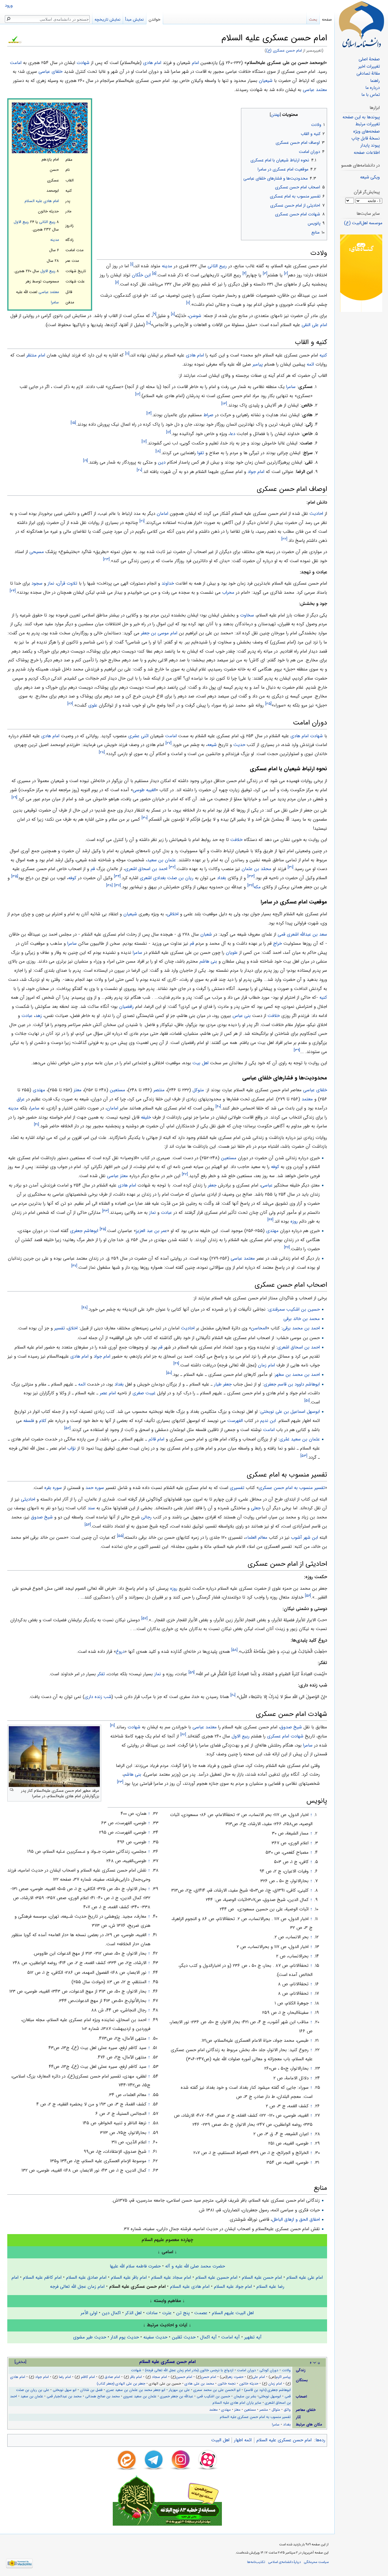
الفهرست (235, 1421)
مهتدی (272, 1231)
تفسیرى (237, 1488)
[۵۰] (169, 1373)
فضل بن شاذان (91, 2390)
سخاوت (247, 615)
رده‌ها (320, 2440)
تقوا (201, 453)
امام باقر (136, 2377)
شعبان (206, 934)
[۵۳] (304, 1456)
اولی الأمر (89, 2313)
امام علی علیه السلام (305, 2277)
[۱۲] (138, 394)
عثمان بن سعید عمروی (140, 2396)
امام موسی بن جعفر (159, 633)
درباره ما (373, 88)
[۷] (188, 303)
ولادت (286, 2370)
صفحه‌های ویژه (366, 132)
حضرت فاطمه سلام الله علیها (135, 2266)
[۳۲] (172, 868)
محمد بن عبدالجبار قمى (64, 2396)
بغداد (222, 878)
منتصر (159, 1090)
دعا (232, 434)
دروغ (120, 1652)
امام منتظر (36, 355)
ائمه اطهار (243, 2440)
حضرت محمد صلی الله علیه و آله (195, 2266)
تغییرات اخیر (369, 67)
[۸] (173, 314)
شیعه (212, 745)
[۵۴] (88, 1525)
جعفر (212, 1185)
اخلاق (73, 1328)
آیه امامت (231, 2337)
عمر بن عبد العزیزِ (151, 1231)
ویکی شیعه (370, 177)
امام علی (259, 2377)
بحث (313, 20)
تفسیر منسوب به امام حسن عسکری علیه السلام (255, 2417)
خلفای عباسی (50, 72)
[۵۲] (67, 1428)
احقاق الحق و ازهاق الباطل (296, 2220)
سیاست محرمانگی (316, 2562)
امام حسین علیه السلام (216, 2277)
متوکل (198, 1090)
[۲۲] (284, 539)
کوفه (72, 878)
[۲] (286, 273)
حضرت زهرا (235, 2377)
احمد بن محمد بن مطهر (297, 1375)
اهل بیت (201, 1063)
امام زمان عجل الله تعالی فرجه (77, 2287)
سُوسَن (195, 316)
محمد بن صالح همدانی (102, 2396)
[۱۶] (169, 432)
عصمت (201, 2313)
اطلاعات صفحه (367, 153)
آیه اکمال (208, 2337)
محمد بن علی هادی (199, 2384)
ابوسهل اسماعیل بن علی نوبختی (290, 1412)
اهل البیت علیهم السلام (233, 2313)
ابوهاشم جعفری (84, 1231)
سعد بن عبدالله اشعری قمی (302, 934)
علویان (232, 953)
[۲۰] (139, 470)
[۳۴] (117, 876)
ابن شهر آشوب (304, 1538)
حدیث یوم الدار (125, 2337)
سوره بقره (53, 1488)
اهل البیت (220, 2440)
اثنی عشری (138, 736)
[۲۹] (14, 797)
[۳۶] (251, 885)
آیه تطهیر (253, 2337)
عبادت (27, 1016)
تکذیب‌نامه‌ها (256, 2562)
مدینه (55, 240)
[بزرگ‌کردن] (12, 1790)
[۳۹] (297, 1050)
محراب (228, 593)
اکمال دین (111, 2313)
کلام (43, 1421)
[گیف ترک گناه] (361, 273)
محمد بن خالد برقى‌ (302, 1319)
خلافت (236, 840)
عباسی (267, 1185)
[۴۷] (74, 1266)
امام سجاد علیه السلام (171, 2277)
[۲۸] (102, 752)
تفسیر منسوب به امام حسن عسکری (292, 1488)
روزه (294, 1221)
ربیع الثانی (47, 222)
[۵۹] (192, 1672)
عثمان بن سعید (161, 860)
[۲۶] (70, 704)
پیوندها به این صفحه (361, 117)
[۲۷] (169, 743)
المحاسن (259, 1328)
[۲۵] (268, 704)
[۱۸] (158, 451)
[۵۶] (308, 1596)
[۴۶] (287, 1247)
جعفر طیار (223, 1384)
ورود (9, 6)
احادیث (316, 514)
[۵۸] (234, 1650)
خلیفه (146, 1117)
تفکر (101, 1674)
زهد (38, 1016)
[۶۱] (112, 1725)
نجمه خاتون (227, 2384)
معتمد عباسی (315, 90)
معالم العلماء (256, 1538)
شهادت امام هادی (307, 736)
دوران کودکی (269, 2370)
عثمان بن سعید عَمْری (300, 1439)
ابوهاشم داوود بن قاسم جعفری (292, 1384)
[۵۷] (144, 1618)
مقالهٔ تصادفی (368, 74)
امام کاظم (88, 2377)
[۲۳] (106, 559)
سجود (37, 583)
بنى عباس (242, 1016)
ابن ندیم (268, 1421)
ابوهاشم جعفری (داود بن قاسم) (267, 2390)
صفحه (327, 20)
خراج (278, 944)
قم (93, 869)
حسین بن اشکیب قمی (213, 2396)
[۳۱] (291, 868)
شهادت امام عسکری (285, 1736)
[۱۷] (144, 442)
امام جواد (256, 472)
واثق (287, 2410)
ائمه (310, 364)
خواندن (154, 20)
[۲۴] (13, 591)
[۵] (154, 273)
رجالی (146, 1517)
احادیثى (28, 1499)
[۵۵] (120, 1536)
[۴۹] (176, 1364)
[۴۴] (270, 1220)
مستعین (117, 1090)
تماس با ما (371, 95)
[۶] (117, 283)
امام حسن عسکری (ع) (284, 51)
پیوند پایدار (370, 145)
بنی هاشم (208, 961)
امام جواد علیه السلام (233, 2287)
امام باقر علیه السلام (129, 2277)
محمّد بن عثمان (256, 869)
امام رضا (65, 2377)
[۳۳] (251, 876)
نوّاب (72, 1448)
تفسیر (60, 1328)
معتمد (307, 1099)
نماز (51, 583)
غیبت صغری (144, 1393)
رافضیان (126, 1007)
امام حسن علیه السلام (262, 2277)
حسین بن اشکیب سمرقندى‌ (294, 1309)
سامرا (55, 302)
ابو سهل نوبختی (65, 2390)
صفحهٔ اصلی (369, 59)
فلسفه (29, 1421)
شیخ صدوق (42, 1517)
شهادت (83, 63)
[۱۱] (127, 354)
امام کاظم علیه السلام (42, 2277)
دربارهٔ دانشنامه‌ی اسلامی (284, 2562)
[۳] (265, 273)
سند (91, 1508)
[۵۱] (307, 1401)
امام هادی (152, 63)
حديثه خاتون (249, 2384)
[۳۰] (145, 818)
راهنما (375, 81)
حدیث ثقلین (184, 2337)
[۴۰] (218, 1107)
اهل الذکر (133, 2313)
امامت (16, 63)
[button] (322, 113)
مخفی (20, 2362)
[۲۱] (142, 521)
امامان (162, 514)
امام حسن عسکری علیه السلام (284, 2440)
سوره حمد (95, 1488)
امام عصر (108, 1393)
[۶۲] (183, 1735)
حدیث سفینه (155, 2337)
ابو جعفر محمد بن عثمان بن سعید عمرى (136, 2390)
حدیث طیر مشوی (90, 2337)
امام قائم (156, 1439)
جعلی (256, 1508)
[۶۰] (233, 1695)
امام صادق (112, 2377)
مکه (257, 887)
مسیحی (37, 552)
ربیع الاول (21, 222)
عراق (21, 1099)
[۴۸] (85, 1308)
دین (162, 462)
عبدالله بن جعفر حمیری (177, 2396)
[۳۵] (15, 876)
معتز (78, 1090)
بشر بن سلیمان (245, 2396)
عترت (167, 2313)
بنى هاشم (132, 1774)
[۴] (244, 273)
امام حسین (184, 2377)
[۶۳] (120, 1782)
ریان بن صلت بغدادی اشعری (167, 878)
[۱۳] (224, 404)
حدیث (239, 745)
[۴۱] (37, 1124)
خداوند (168, 583)
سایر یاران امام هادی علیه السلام (237, 2403)
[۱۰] (149, 323)
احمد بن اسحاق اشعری (146, 869)
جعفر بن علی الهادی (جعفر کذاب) (121, 2384)
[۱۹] (85, 461)
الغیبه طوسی (144, 790)
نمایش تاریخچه (107, 20)
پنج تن (183, 2313)
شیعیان (266, 81)
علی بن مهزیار (179, 2390)
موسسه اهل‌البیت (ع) (363, 223)
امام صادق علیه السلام (86, 2277)
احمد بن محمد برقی (301, 1328)
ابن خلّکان (141, 275)
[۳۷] (118, 885)
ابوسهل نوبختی (270, 2396)
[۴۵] (103, 1229)
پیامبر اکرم (283, 2377)
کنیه (323, 355)
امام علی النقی (314, 325)
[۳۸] (109, 885)
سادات (152, 2313)
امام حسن (209, 2377)
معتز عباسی (117, 1176)
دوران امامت (246, 2370)
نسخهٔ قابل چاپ (366, 138)
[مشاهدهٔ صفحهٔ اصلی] (361, 24)
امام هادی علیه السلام (42, 201)
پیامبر (258, 364)
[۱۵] (73, 423)
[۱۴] (149, 413)
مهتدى (39, 1090)
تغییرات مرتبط (368, 124)
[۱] (132, 264)
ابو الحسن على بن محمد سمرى (217, 2390)
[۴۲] (185, 1174)
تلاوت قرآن (67, 583)
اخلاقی (173, 914)
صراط (208, 415)
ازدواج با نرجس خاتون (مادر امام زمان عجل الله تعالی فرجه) (189, 2370)
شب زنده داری (98, 1697)
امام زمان (266, 1365)
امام (195, 63)
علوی (93, 705)
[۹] (155, 314)
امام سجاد (159, 2377)
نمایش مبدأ (134, 20)
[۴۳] (105, 1211)
